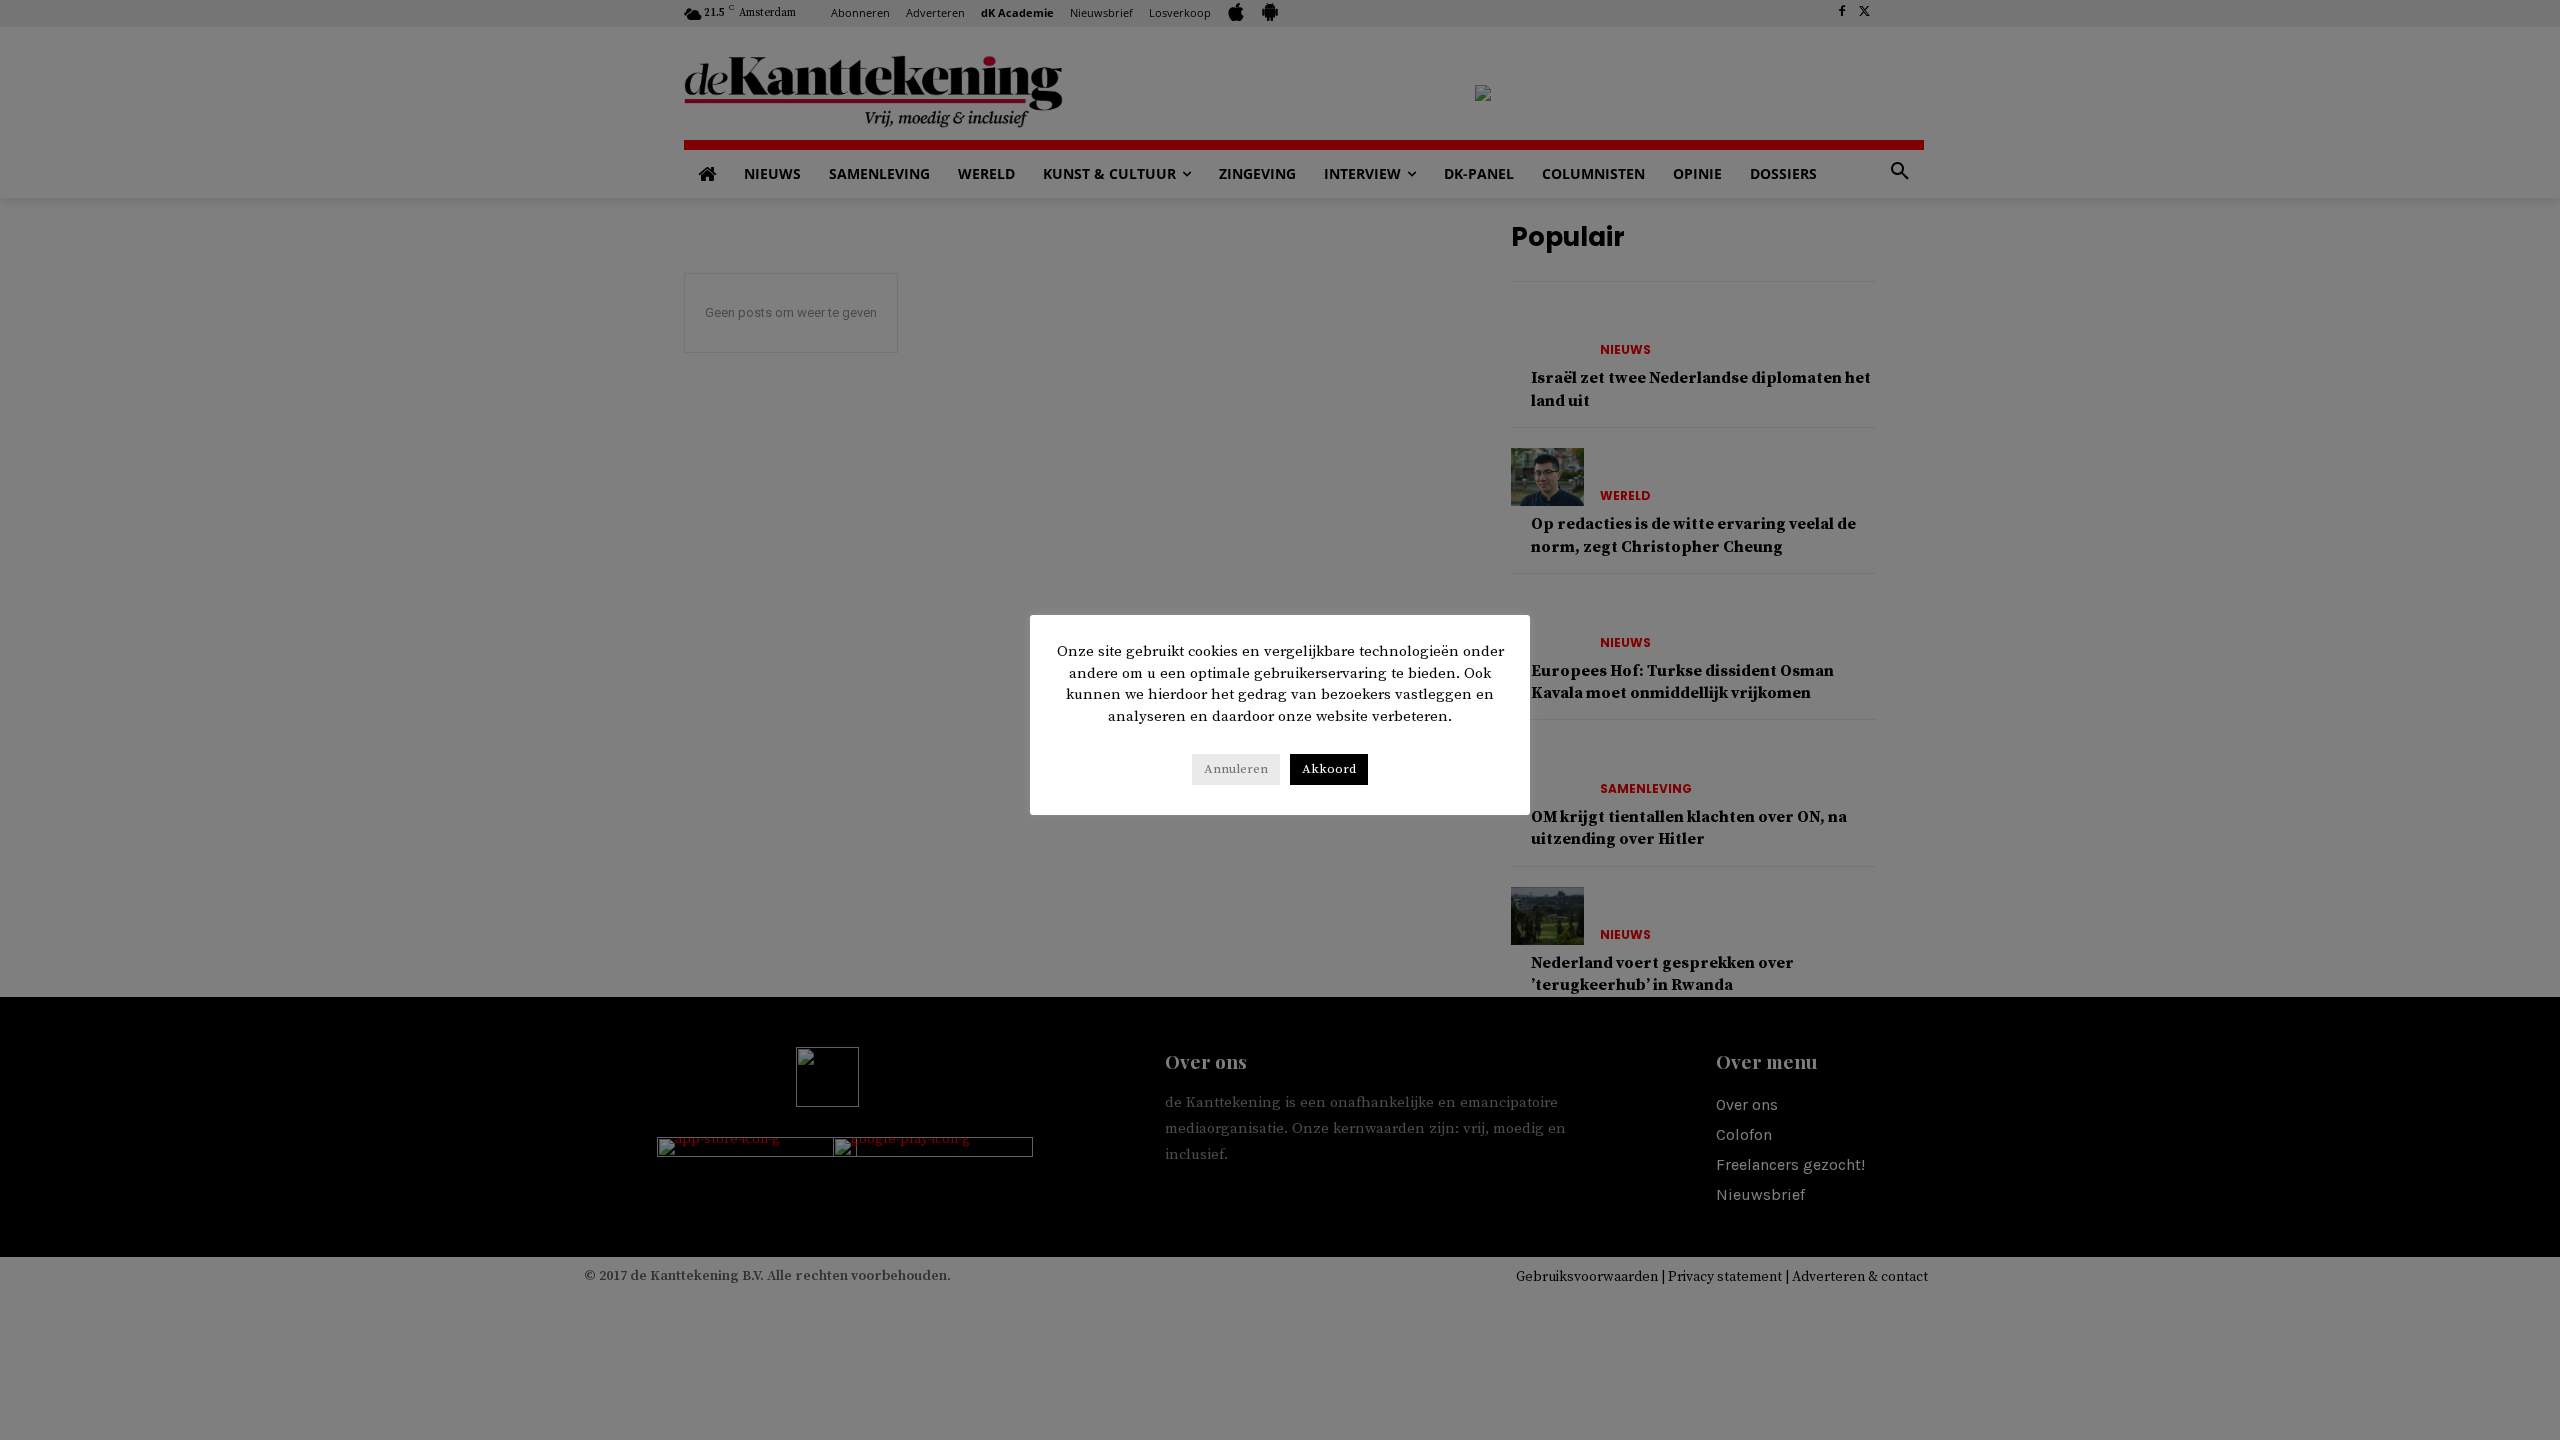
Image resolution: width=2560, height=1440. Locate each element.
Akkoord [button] (1329, 769)
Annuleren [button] (1236, 769)
